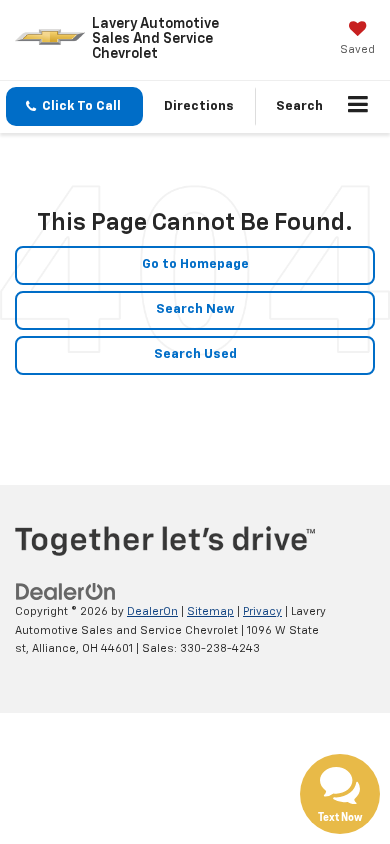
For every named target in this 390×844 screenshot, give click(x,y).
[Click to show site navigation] (358, 107)
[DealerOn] (66, 591)
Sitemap (210, 611)
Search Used (195, 354)
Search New (195, 309)
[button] (74, 106)
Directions (199, 106)
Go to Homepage (195, 264)
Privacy (262, 611)
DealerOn (152, 611)
